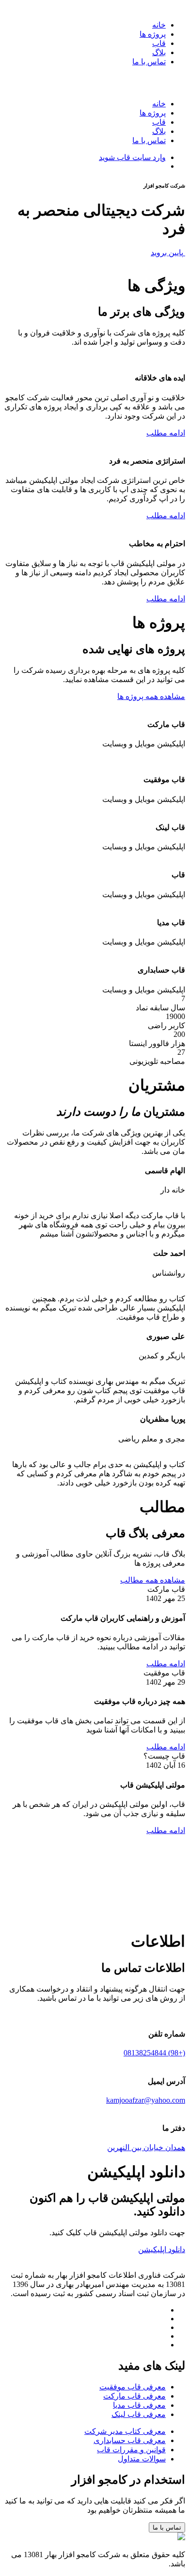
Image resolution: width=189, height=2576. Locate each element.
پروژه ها (153, 34)
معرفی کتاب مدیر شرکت (125, 2431)
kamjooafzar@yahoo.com (146, 2100)
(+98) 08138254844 (154, 2053)
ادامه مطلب (166, 433)
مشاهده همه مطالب (153, 1580)
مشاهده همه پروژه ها (151, 696)
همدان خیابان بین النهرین (146, 2147)
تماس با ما (149, 62)
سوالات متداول (142, 2459)
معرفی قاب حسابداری (130, 2440)
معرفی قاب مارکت (134, 2396)
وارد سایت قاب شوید (132, 157)
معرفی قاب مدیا (139, 2405)
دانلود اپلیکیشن (162, 2249)
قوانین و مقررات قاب (131, 2450)
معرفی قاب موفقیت (133, 2387)
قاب (159, 43)
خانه (159, 25)
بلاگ (159, 52)
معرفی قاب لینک (139, 2414)
